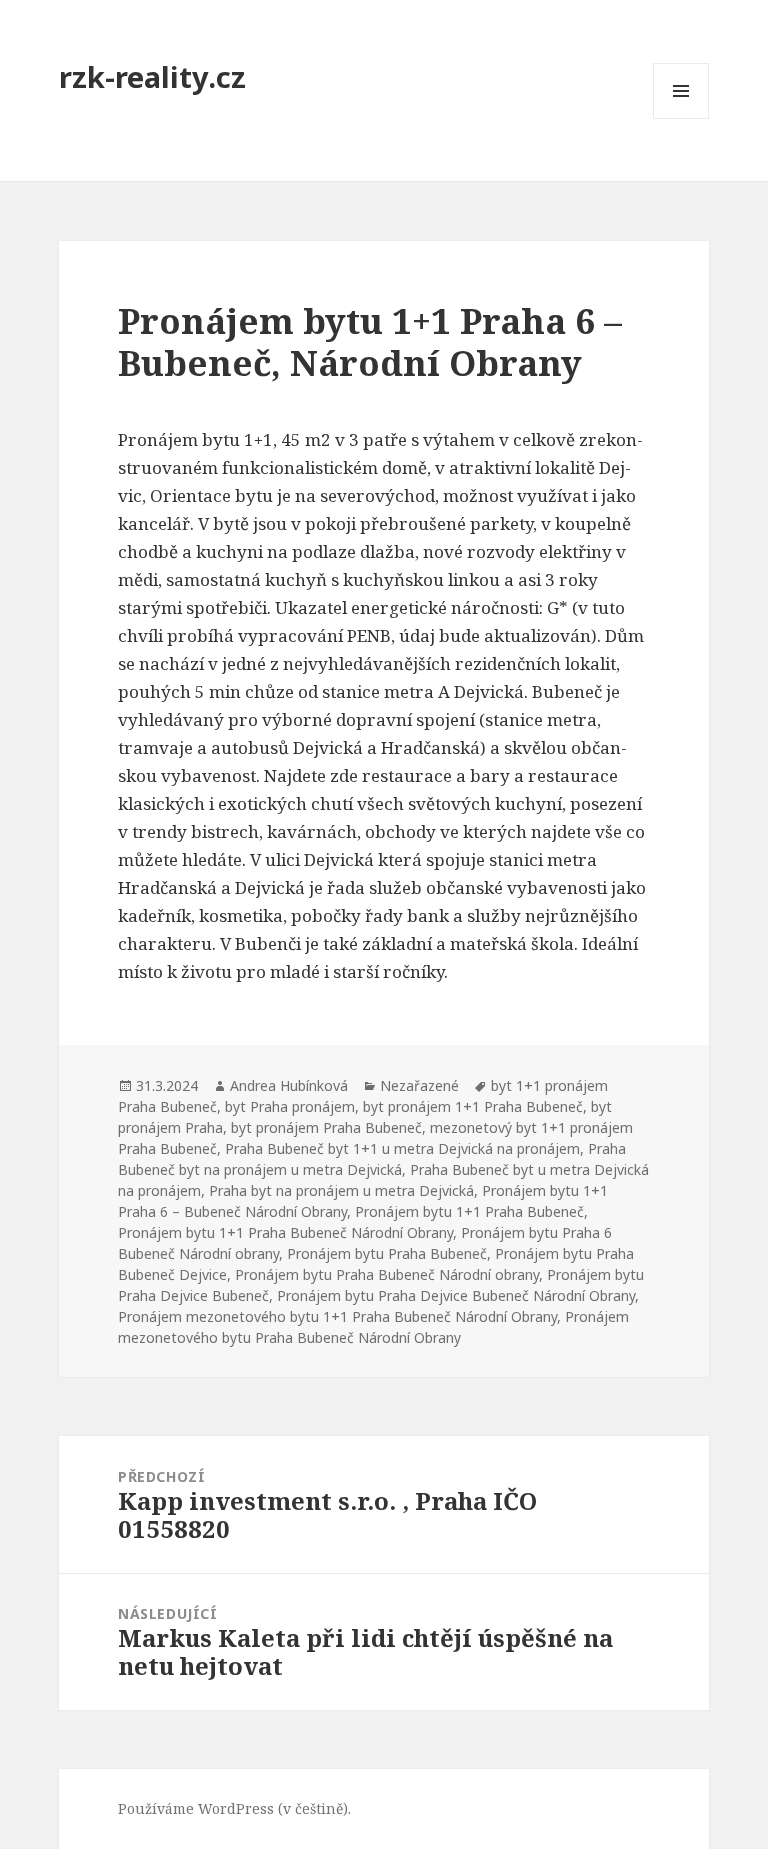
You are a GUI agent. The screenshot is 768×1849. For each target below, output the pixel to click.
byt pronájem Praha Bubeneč (326, 1127)
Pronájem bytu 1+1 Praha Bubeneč (469, 1211)
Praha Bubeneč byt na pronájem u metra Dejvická (372, 1159)
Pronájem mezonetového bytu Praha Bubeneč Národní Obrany (373, 1327)
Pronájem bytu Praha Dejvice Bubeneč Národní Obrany (456, 1295)
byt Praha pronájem (290, 1106)
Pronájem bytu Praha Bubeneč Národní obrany (387, 1274)
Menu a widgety (681, 118)
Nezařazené (419, 1085)
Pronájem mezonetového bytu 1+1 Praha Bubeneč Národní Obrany (337, 1316)
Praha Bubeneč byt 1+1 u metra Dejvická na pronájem (402, 1148)
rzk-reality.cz (152, 76)
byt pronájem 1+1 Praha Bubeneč (473, 1106)
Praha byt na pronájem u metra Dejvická (341, 1190)
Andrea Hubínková (289, 1085)
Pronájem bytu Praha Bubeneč (387, 1253)
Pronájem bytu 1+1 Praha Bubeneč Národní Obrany (285, 1232)
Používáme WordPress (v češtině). (234, 1808)
